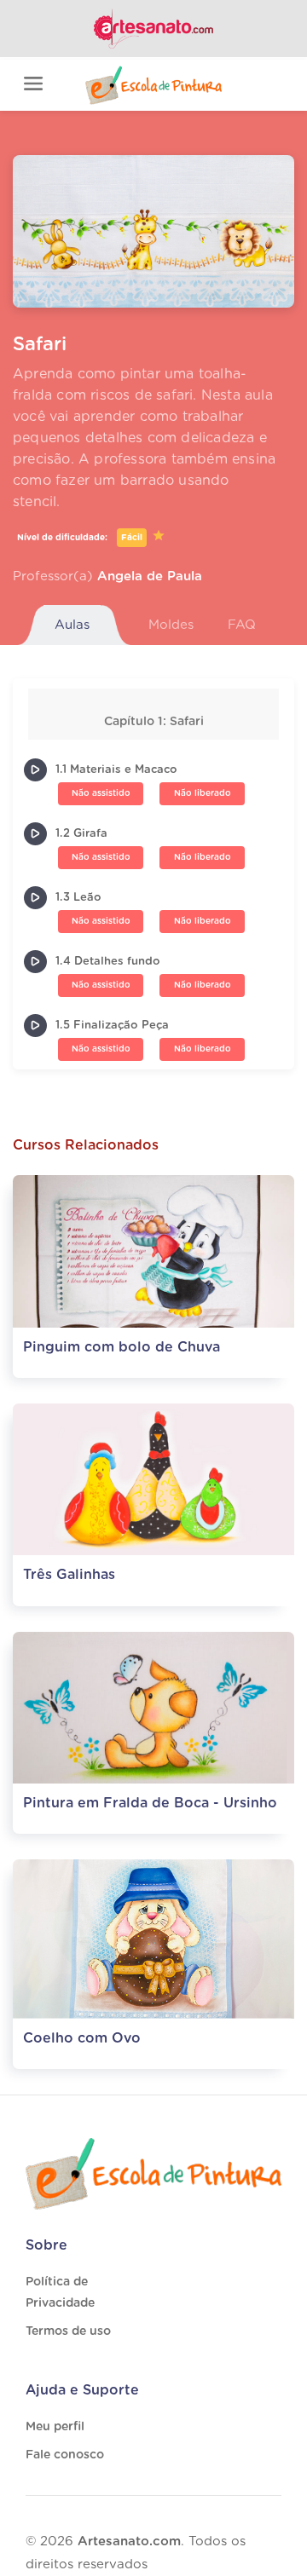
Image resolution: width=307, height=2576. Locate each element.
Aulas (72, 625)
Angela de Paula (150, 576)
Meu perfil (55, 2427)
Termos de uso (68, 2331)
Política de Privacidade (60, 2293)
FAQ (242, 625)
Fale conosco (65, 2455)
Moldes (171, 625)
